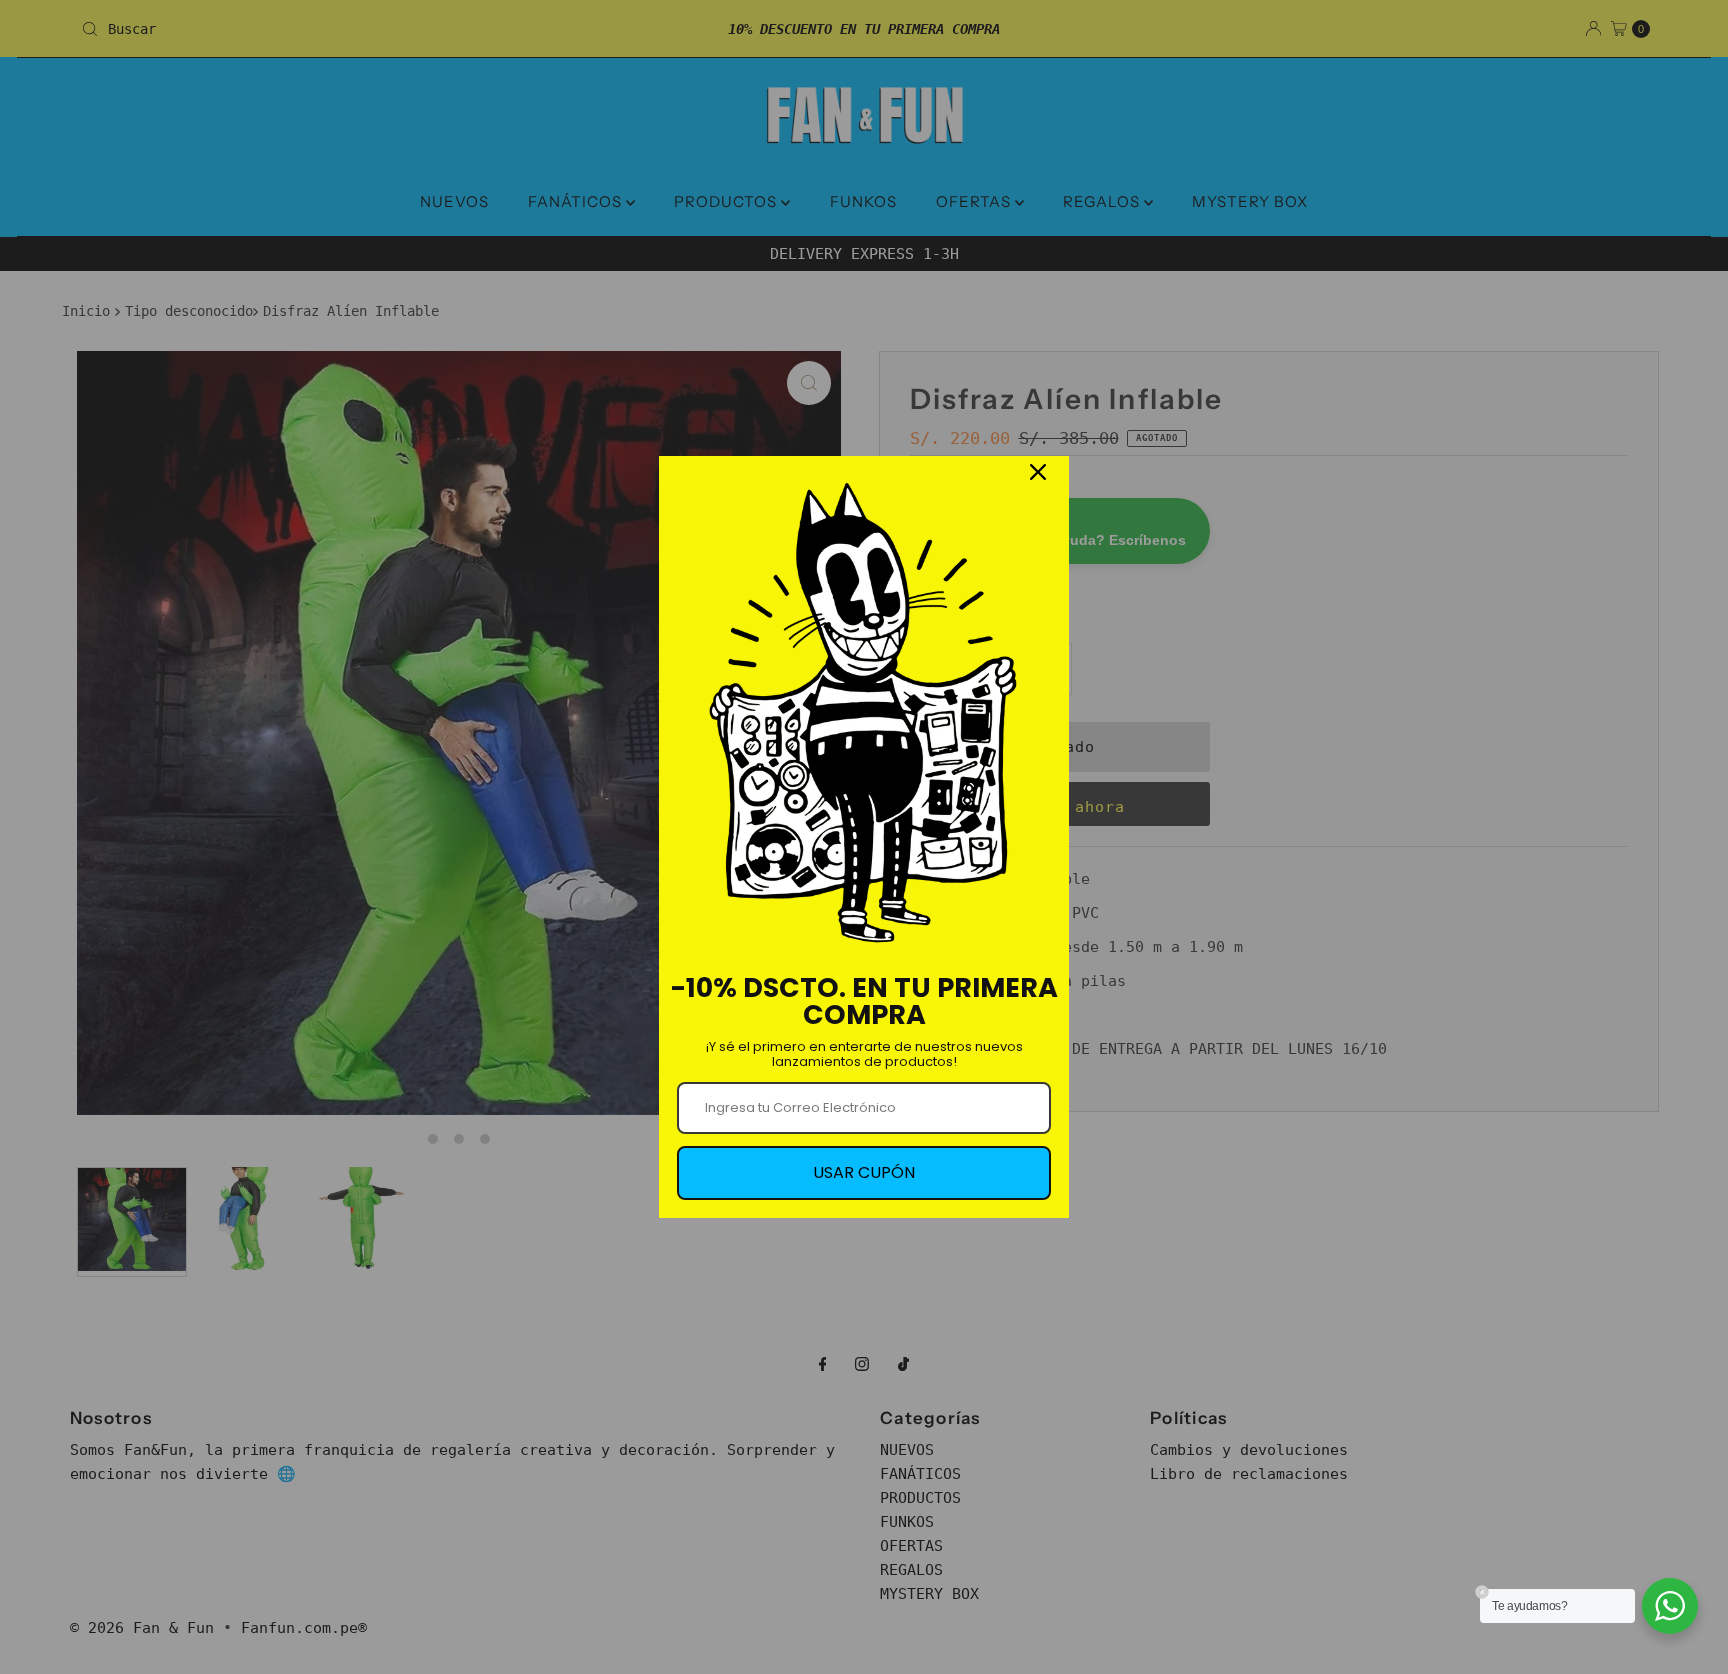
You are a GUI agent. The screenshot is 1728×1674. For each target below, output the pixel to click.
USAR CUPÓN (864, 1172)
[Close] (1038, 472)
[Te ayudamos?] (1670, 1606)
